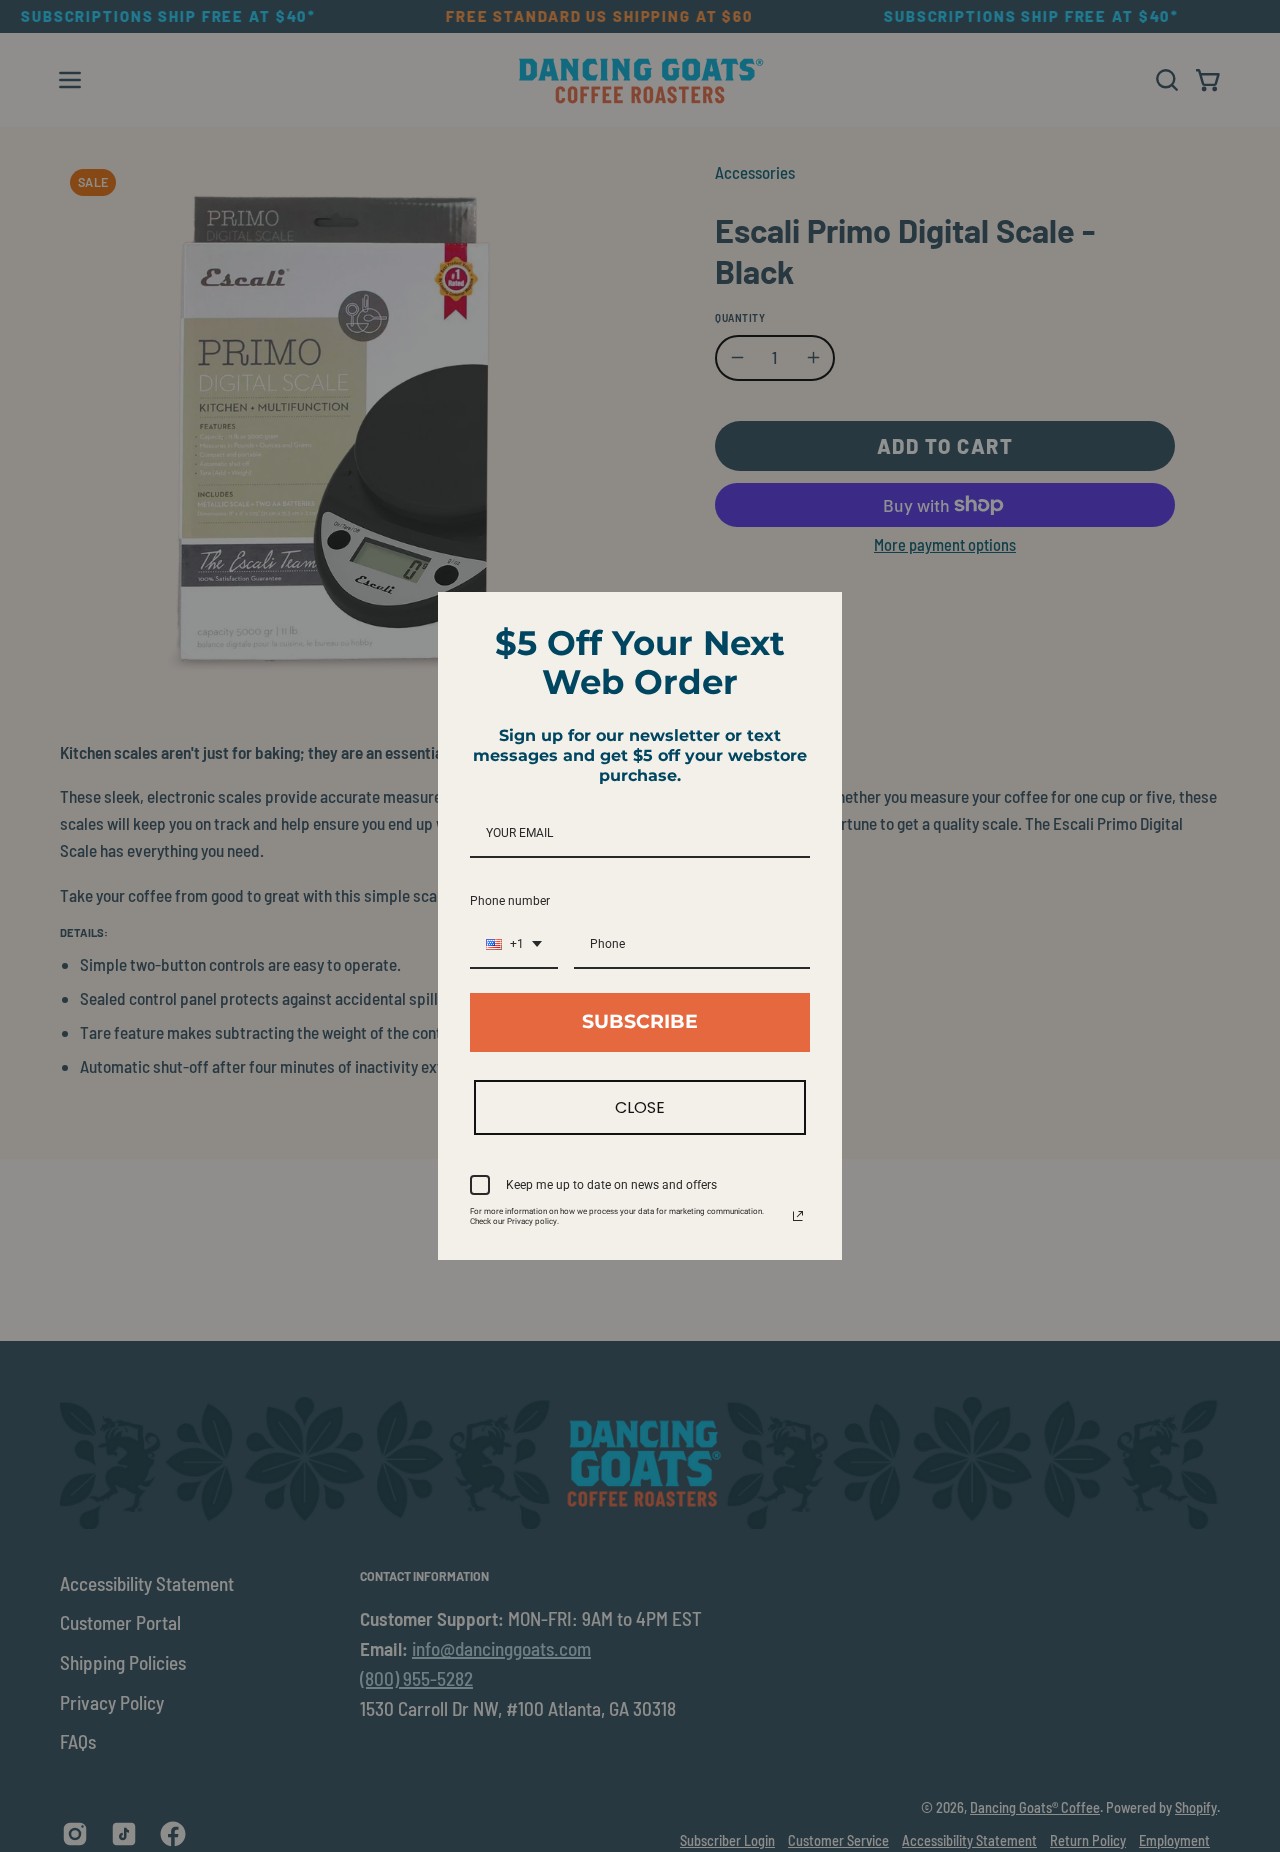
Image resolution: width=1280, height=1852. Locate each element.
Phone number (510, 901)
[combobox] (514, 945)
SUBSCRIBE (640, 1021)
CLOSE (640, 1107)
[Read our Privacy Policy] (798, 1216)
